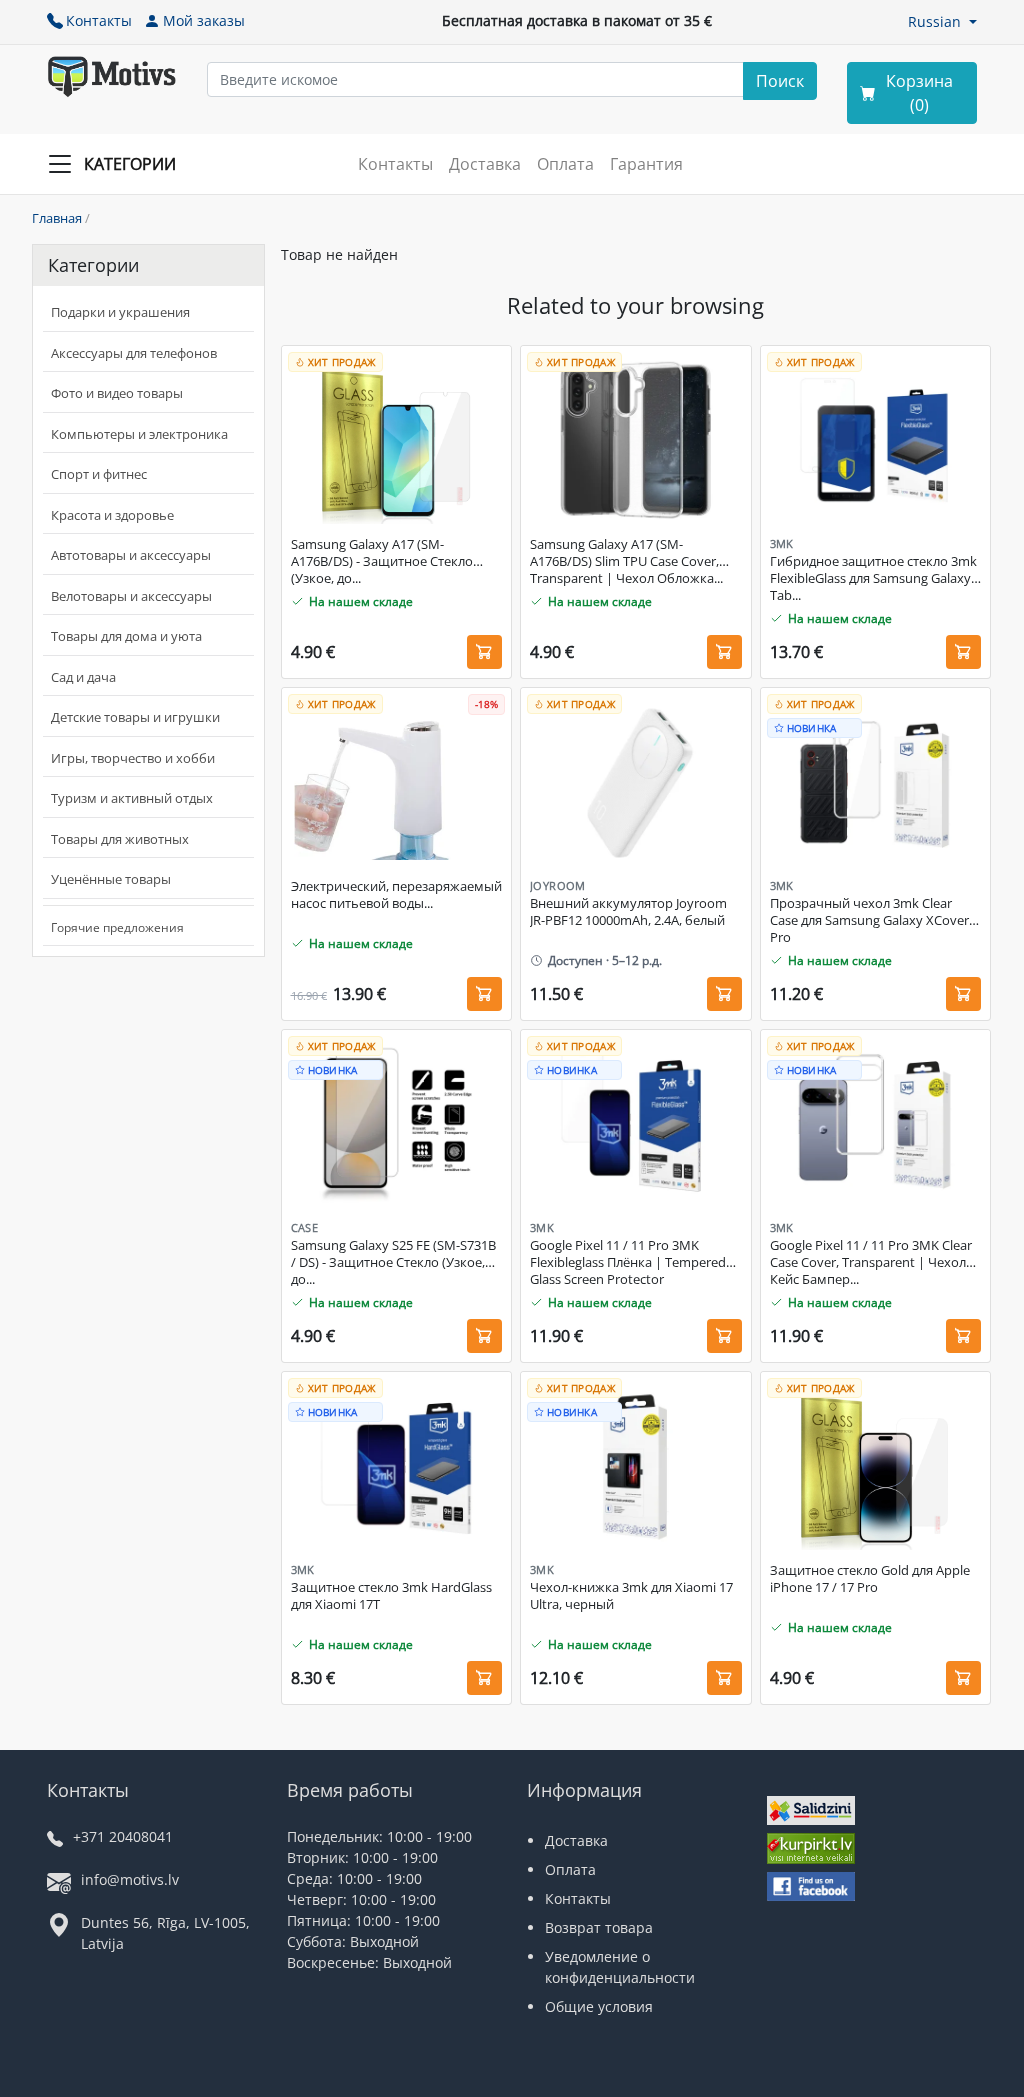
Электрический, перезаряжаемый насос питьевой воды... (396, 895)
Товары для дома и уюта (126, 636)
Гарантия (646, 164)
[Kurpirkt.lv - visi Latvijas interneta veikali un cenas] (811, 1850)
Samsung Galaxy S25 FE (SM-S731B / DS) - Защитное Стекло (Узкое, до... (393, 1262)
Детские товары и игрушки (135, 717)
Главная (57, 218)
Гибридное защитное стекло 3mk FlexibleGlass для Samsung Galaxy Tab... (873, 578)
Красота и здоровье (112, 515)
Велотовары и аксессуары (131, 596)
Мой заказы (204, 20)
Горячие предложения (117, 927)
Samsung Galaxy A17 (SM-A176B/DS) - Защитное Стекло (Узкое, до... (382, 561)
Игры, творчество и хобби (133, 758)
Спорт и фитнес (99, 474)
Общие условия (599, 2006)
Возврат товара (599, 1927)
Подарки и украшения (120, 312)
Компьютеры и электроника (139, 434)
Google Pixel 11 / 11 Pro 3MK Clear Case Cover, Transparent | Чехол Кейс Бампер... (871, 1262)
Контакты (99, 20)
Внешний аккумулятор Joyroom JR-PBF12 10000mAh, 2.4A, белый (628, 912)
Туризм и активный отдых (132, 798)
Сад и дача (83, 677)
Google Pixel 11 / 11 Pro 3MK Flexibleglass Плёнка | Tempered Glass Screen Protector (628, 1262)
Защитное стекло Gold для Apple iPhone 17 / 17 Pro (870, 1579)
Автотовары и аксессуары (131, 555)
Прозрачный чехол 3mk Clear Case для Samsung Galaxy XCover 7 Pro (874, 920)
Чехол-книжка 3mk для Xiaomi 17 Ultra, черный (631, 1596)
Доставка (485, 164)
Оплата (565, 164)
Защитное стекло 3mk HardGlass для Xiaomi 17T (391, 1596)
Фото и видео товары (117, 393)
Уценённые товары (111, 879)
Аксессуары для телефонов (134, 353)
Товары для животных (120, 839)
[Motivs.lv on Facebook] (811, 1888)
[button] (942, 21)
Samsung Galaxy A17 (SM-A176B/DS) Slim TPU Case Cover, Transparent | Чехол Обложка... (626, 561)
